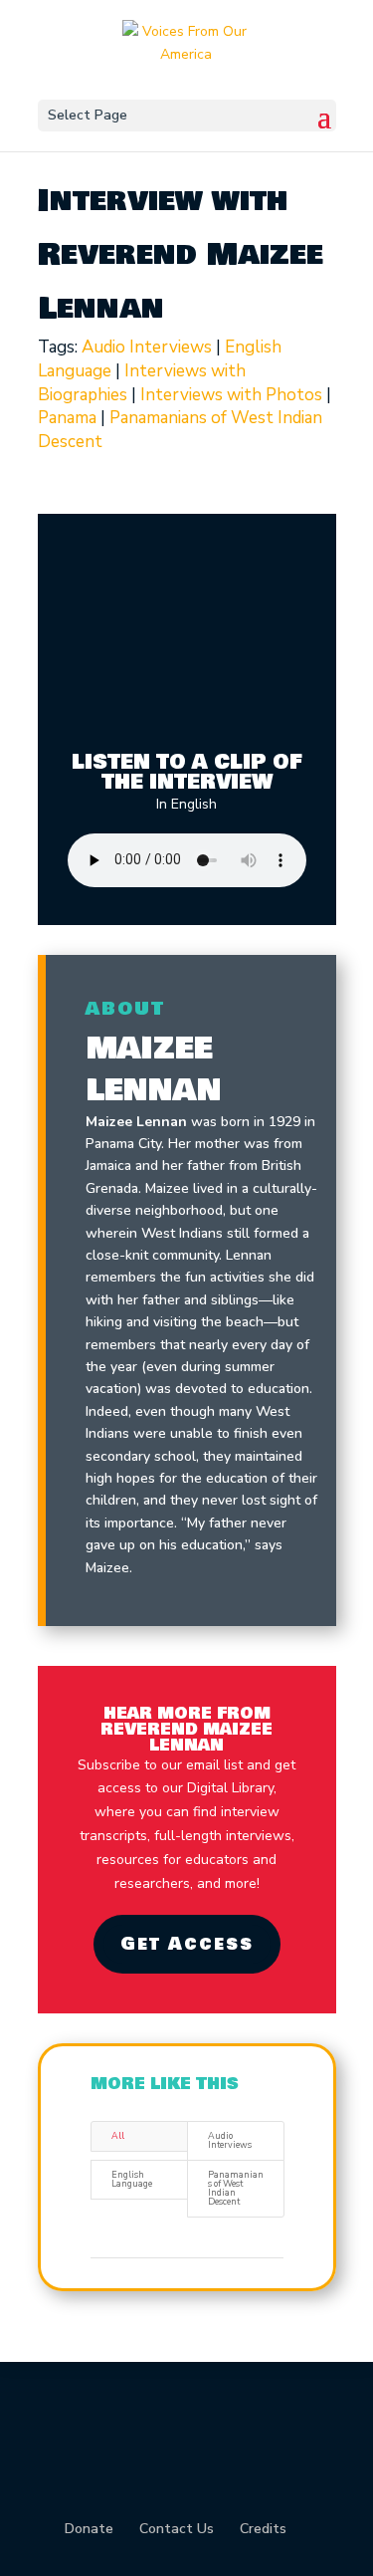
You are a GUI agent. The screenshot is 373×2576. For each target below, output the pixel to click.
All (118, 2136)
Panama (67, 418)
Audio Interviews (147, 347)
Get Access (187, 1944)
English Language (132, 2179)
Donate (89, 2529)
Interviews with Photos (231, 395)
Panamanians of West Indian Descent (236, 2188)
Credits (263, 2529)
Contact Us (177, 2529)
